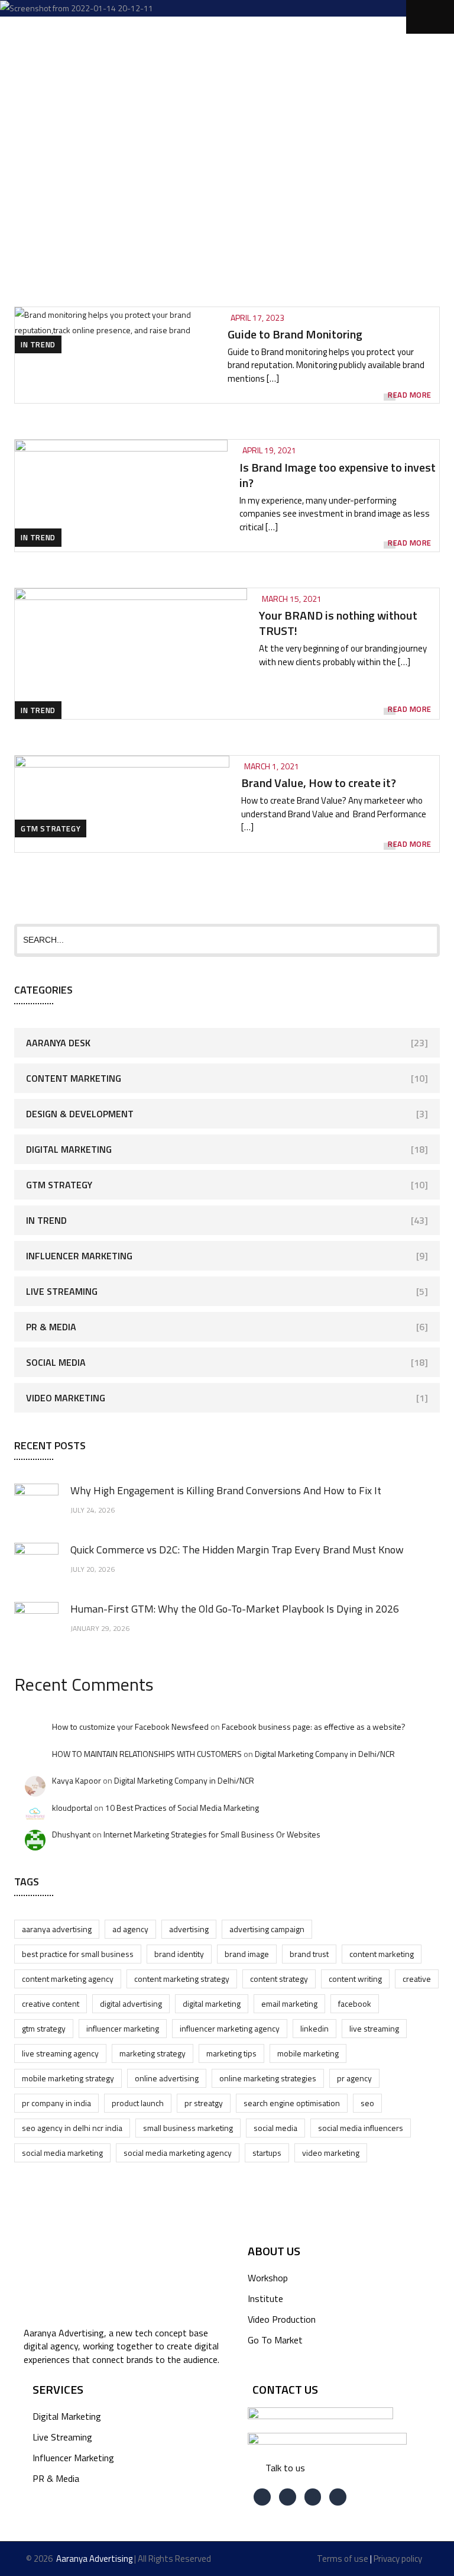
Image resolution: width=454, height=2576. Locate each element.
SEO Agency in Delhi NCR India (72, 2128)
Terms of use (343, 2559)
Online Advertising (167, 2078)
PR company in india (56, 2103)
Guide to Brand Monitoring (295, 334)
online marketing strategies (268, 2078)
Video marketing (331, 2153)
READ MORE (410, 395)
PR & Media (51, 1327)
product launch (138, 2103)
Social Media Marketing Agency (178, 2153)
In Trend (38, 344)
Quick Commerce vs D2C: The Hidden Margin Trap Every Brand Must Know (237, 1550)
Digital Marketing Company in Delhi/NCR (325, 1754)
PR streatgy (204, 2103)
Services (58, 2389)
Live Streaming (62, 1291)
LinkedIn (314, 2028)
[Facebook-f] (262, 2497)
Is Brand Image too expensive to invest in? (338, 475)
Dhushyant (71, 1834)
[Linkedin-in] (313, 2497)
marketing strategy (153, 2053)
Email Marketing (289, 2003)
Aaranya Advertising (57, 1929)
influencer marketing (123, 2028)
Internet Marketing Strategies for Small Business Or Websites (212, 1834)
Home (123, 121)
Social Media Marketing (62, 2153)
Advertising (189, 1929)
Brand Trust (309, 1954)
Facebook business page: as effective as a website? (314, 1727)
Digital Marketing (69, 1149)
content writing (355, 1979)
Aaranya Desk (58, 1043)
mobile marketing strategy (68, 2078)
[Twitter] (288, 2497)
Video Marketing (66, 1398)
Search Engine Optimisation (292, 2103)
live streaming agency (60, 2053)
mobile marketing (308, 2053)
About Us (274, 2251)
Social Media (56, 1362)
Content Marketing (74, 1078)
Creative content (51, 2003)
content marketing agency (68, 1979)
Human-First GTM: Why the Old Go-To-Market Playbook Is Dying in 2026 (235, 1609)
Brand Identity (179, 1954)
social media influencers (361, 2128)
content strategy (279, 1979)
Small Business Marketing (188, 2128)
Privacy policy (398, 2559)
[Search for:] (227, 939)
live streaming (374, 2028)
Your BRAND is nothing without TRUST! (338, 623)
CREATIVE (417, 1979)
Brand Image (247, 1954)
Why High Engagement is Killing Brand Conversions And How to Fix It (226, 1490)
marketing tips (231, 2053)
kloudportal (72, 1808)
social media (275, 2128)
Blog (195, 121)
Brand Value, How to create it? (319, 783)
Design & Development (80, 1114)
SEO (367, 2103)
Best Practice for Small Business (78, 1954)
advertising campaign (267, 1929)
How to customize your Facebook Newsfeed (130, 1727)
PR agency (354, 2078)
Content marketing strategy (182, 1979)
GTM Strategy (51, 828)
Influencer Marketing (79, 1256)
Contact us (285, 2389)
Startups (267, 2153)
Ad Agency (130, 1929)
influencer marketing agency (230, 2028)
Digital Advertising (131, 2003)
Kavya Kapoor (77, 1780)
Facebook (355, 2003)
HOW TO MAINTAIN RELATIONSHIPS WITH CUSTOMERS (147, 1754)
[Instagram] (338, 2497)
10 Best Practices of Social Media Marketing (182, 1808)
